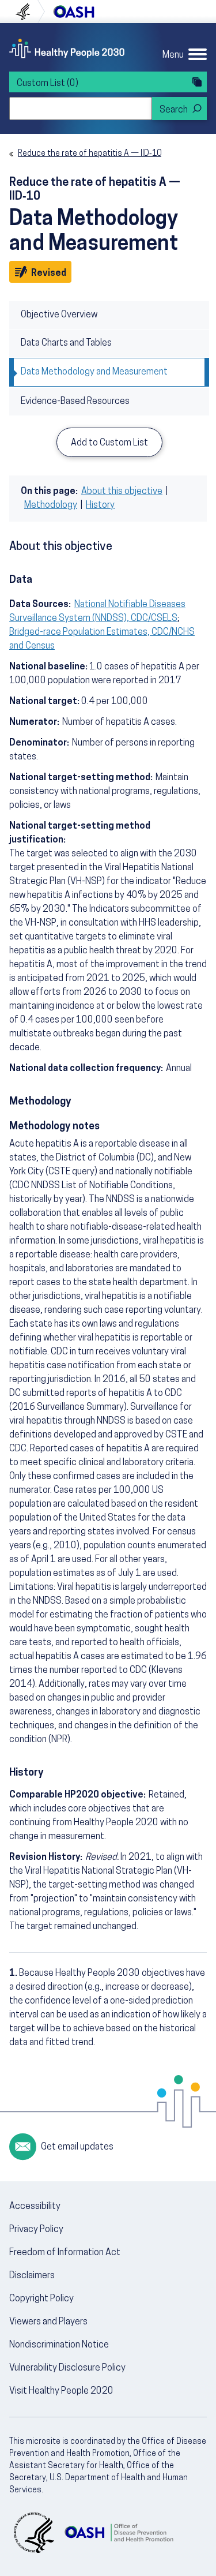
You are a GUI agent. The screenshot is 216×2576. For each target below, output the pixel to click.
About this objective (122, 492)
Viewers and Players (48, 2322)
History (100, 506)
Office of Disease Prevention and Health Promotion (74, 12)
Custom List (48, 84)
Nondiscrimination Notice (59, 2345)
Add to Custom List (109, 443)
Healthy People (67, 48)
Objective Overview (59, 315)
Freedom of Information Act (65, 2253)
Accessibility (35, 2207)
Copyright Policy (41, 2299)
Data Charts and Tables (66, 343)
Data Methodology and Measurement (94, 372)
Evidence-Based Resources (75, 402)
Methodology (51, 506)
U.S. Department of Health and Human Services (28, 12)
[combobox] (81, 108)
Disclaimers (32, 2276)
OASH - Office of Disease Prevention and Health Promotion (119, 2533)
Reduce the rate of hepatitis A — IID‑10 (90, 154)
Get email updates (77, 2147)
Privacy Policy (36, 2230)
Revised (50, 273)
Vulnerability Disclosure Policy (67, 2368)
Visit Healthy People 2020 (61, 2391)
